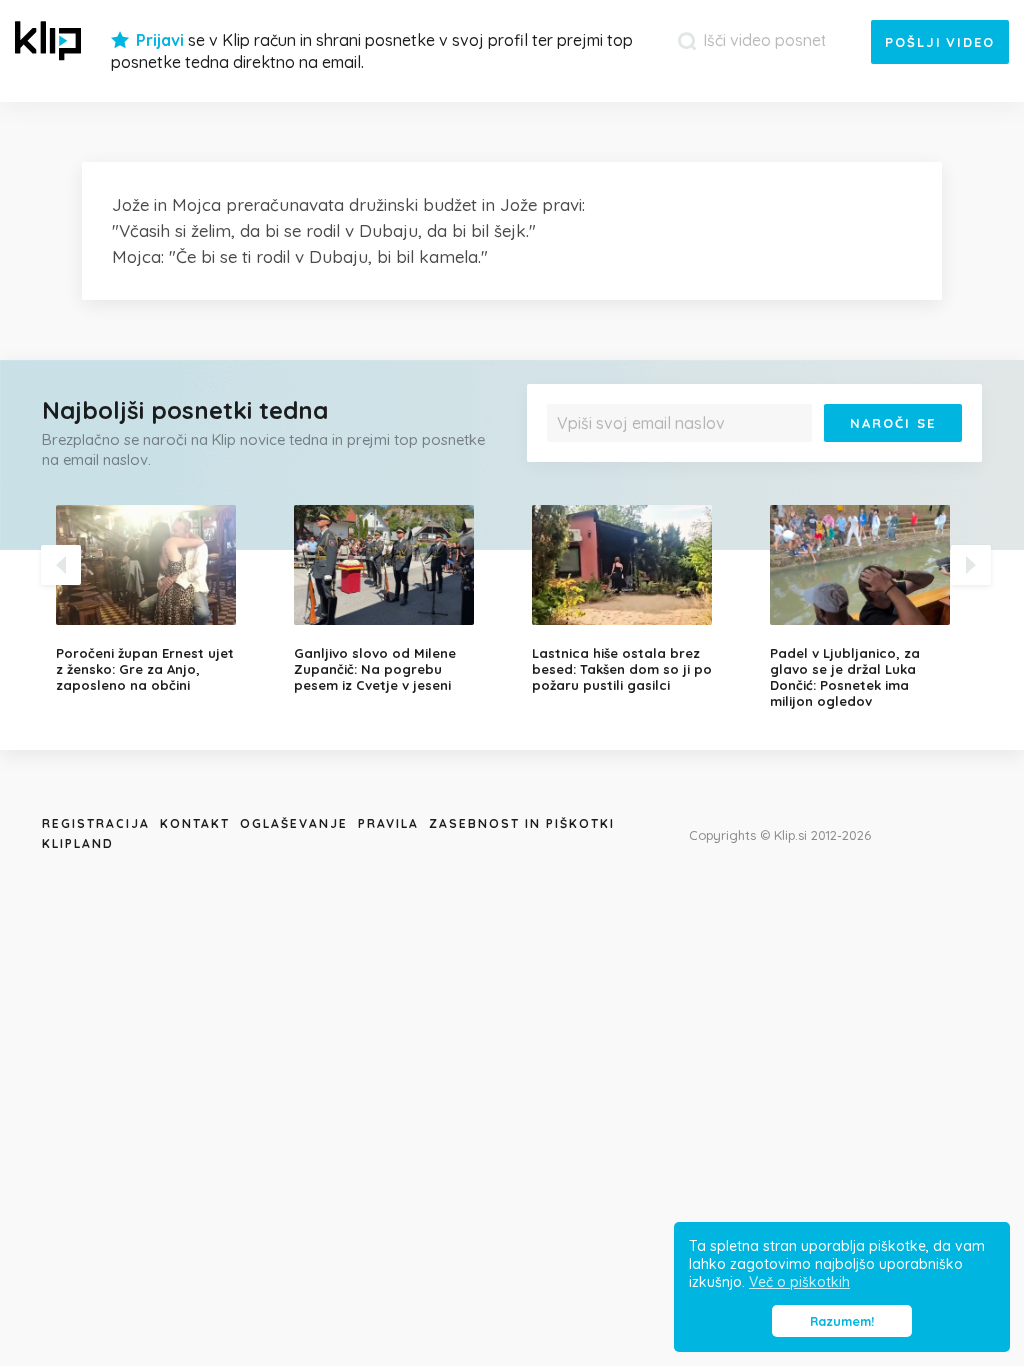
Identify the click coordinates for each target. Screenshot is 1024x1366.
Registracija (96, 823)
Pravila (388, 823)
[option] (160, 599)
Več (942, 456)
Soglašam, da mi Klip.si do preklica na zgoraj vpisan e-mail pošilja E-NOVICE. (756, 456)
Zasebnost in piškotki (522, 823)
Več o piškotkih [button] (799, 1282)
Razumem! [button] (842, 1321)
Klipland (78, 843)
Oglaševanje (294, 823)
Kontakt (195, 823)
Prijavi (160, 40)
